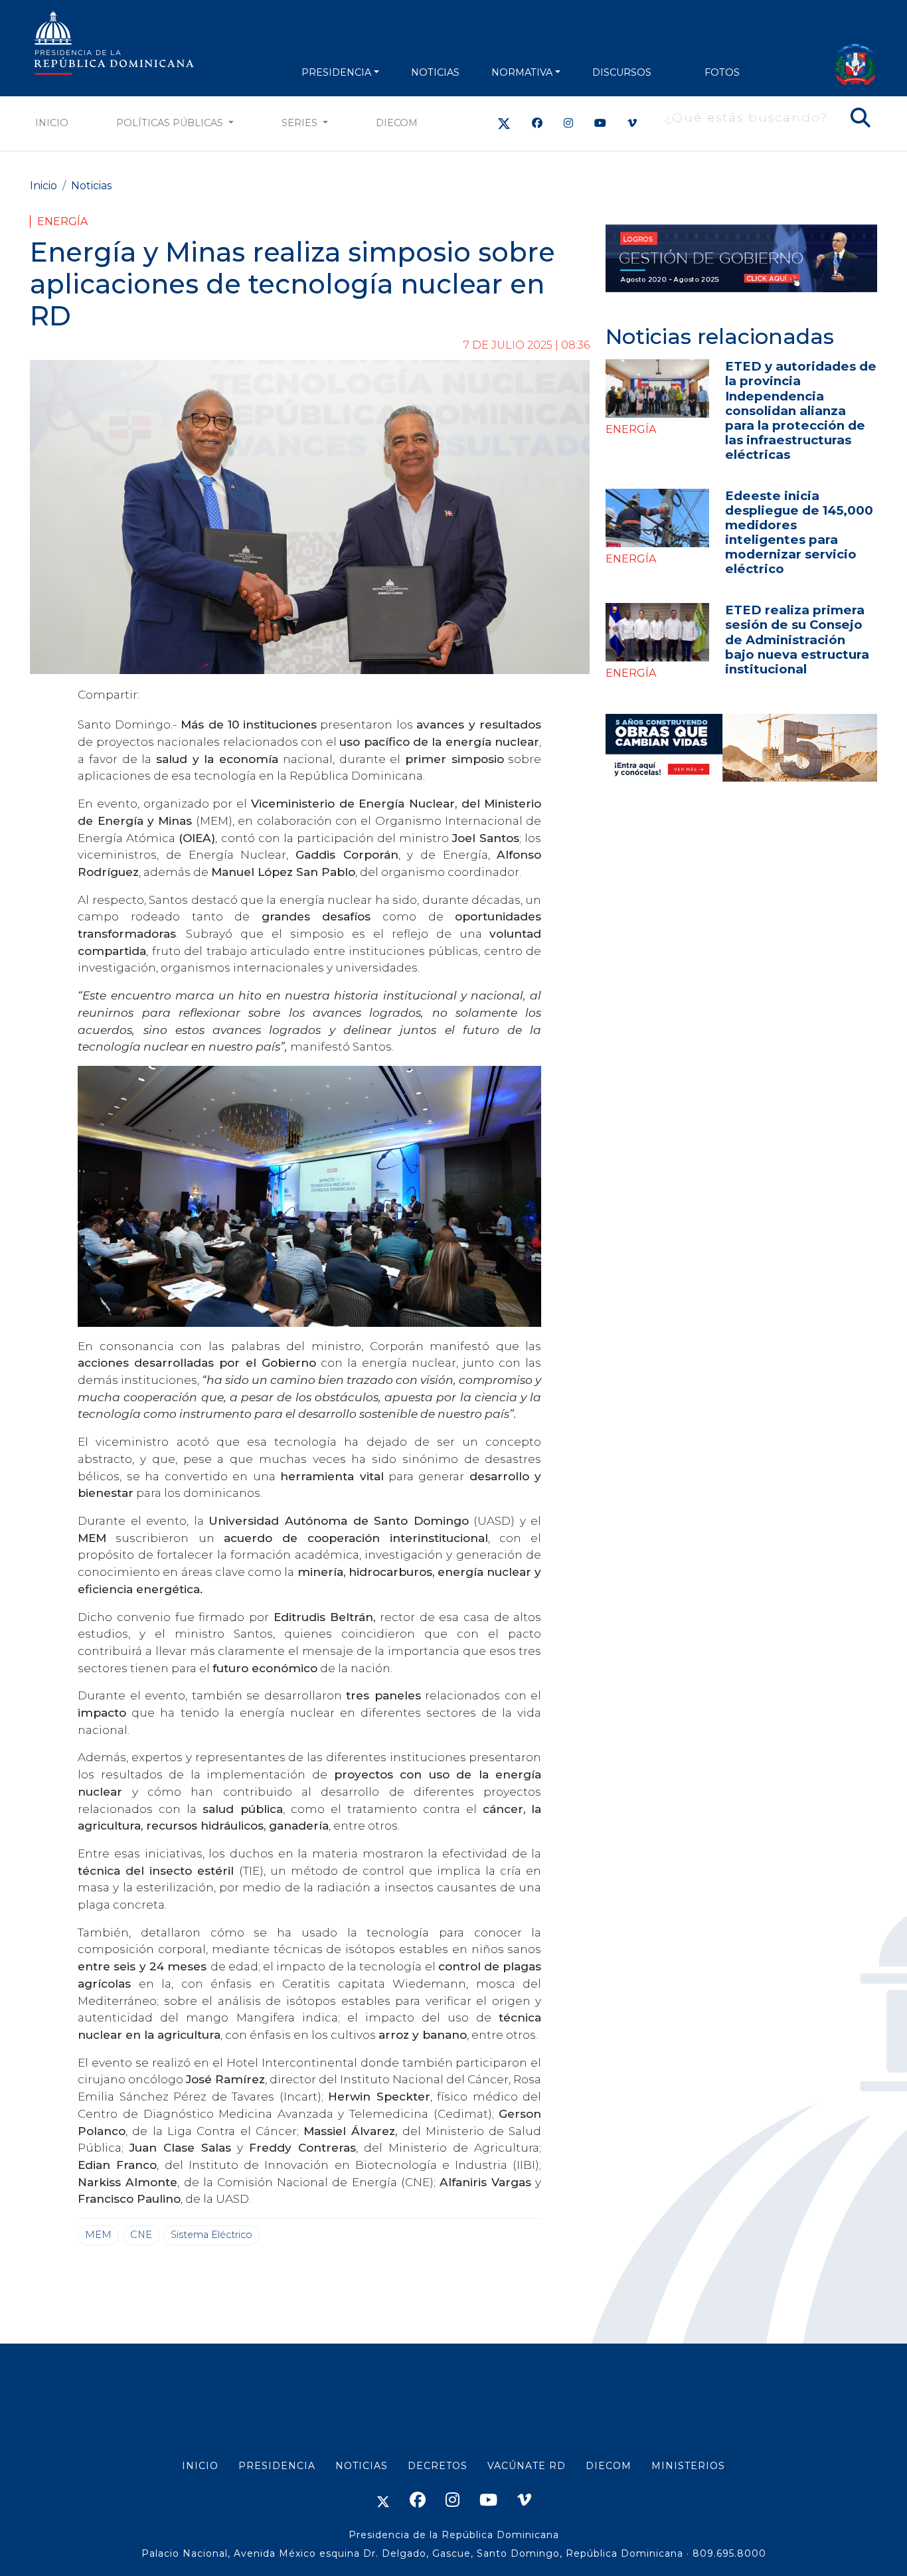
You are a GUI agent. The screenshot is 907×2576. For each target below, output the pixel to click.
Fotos (722, 72)
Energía (62, 221)
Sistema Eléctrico (211, 2235)
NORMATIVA (522, 72)
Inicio (52, 123)
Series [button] (301, 123)
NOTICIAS (435, 72)
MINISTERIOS (688, 2466)
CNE (141, 2235)
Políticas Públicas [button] (171, 123)
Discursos (622, 72)
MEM (98, 2235)
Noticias (91, 186)
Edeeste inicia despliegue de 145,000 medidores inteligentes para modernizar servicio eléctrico (799, 532)
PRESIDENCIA (336, 72)
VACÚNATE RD (527, 2466)
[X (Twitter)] (504, 123)
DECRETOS (438, 2466)
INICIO (200, 2466)
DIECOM (397, 123)
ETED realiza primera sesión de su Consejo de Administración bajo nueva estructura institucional (797, 639)
